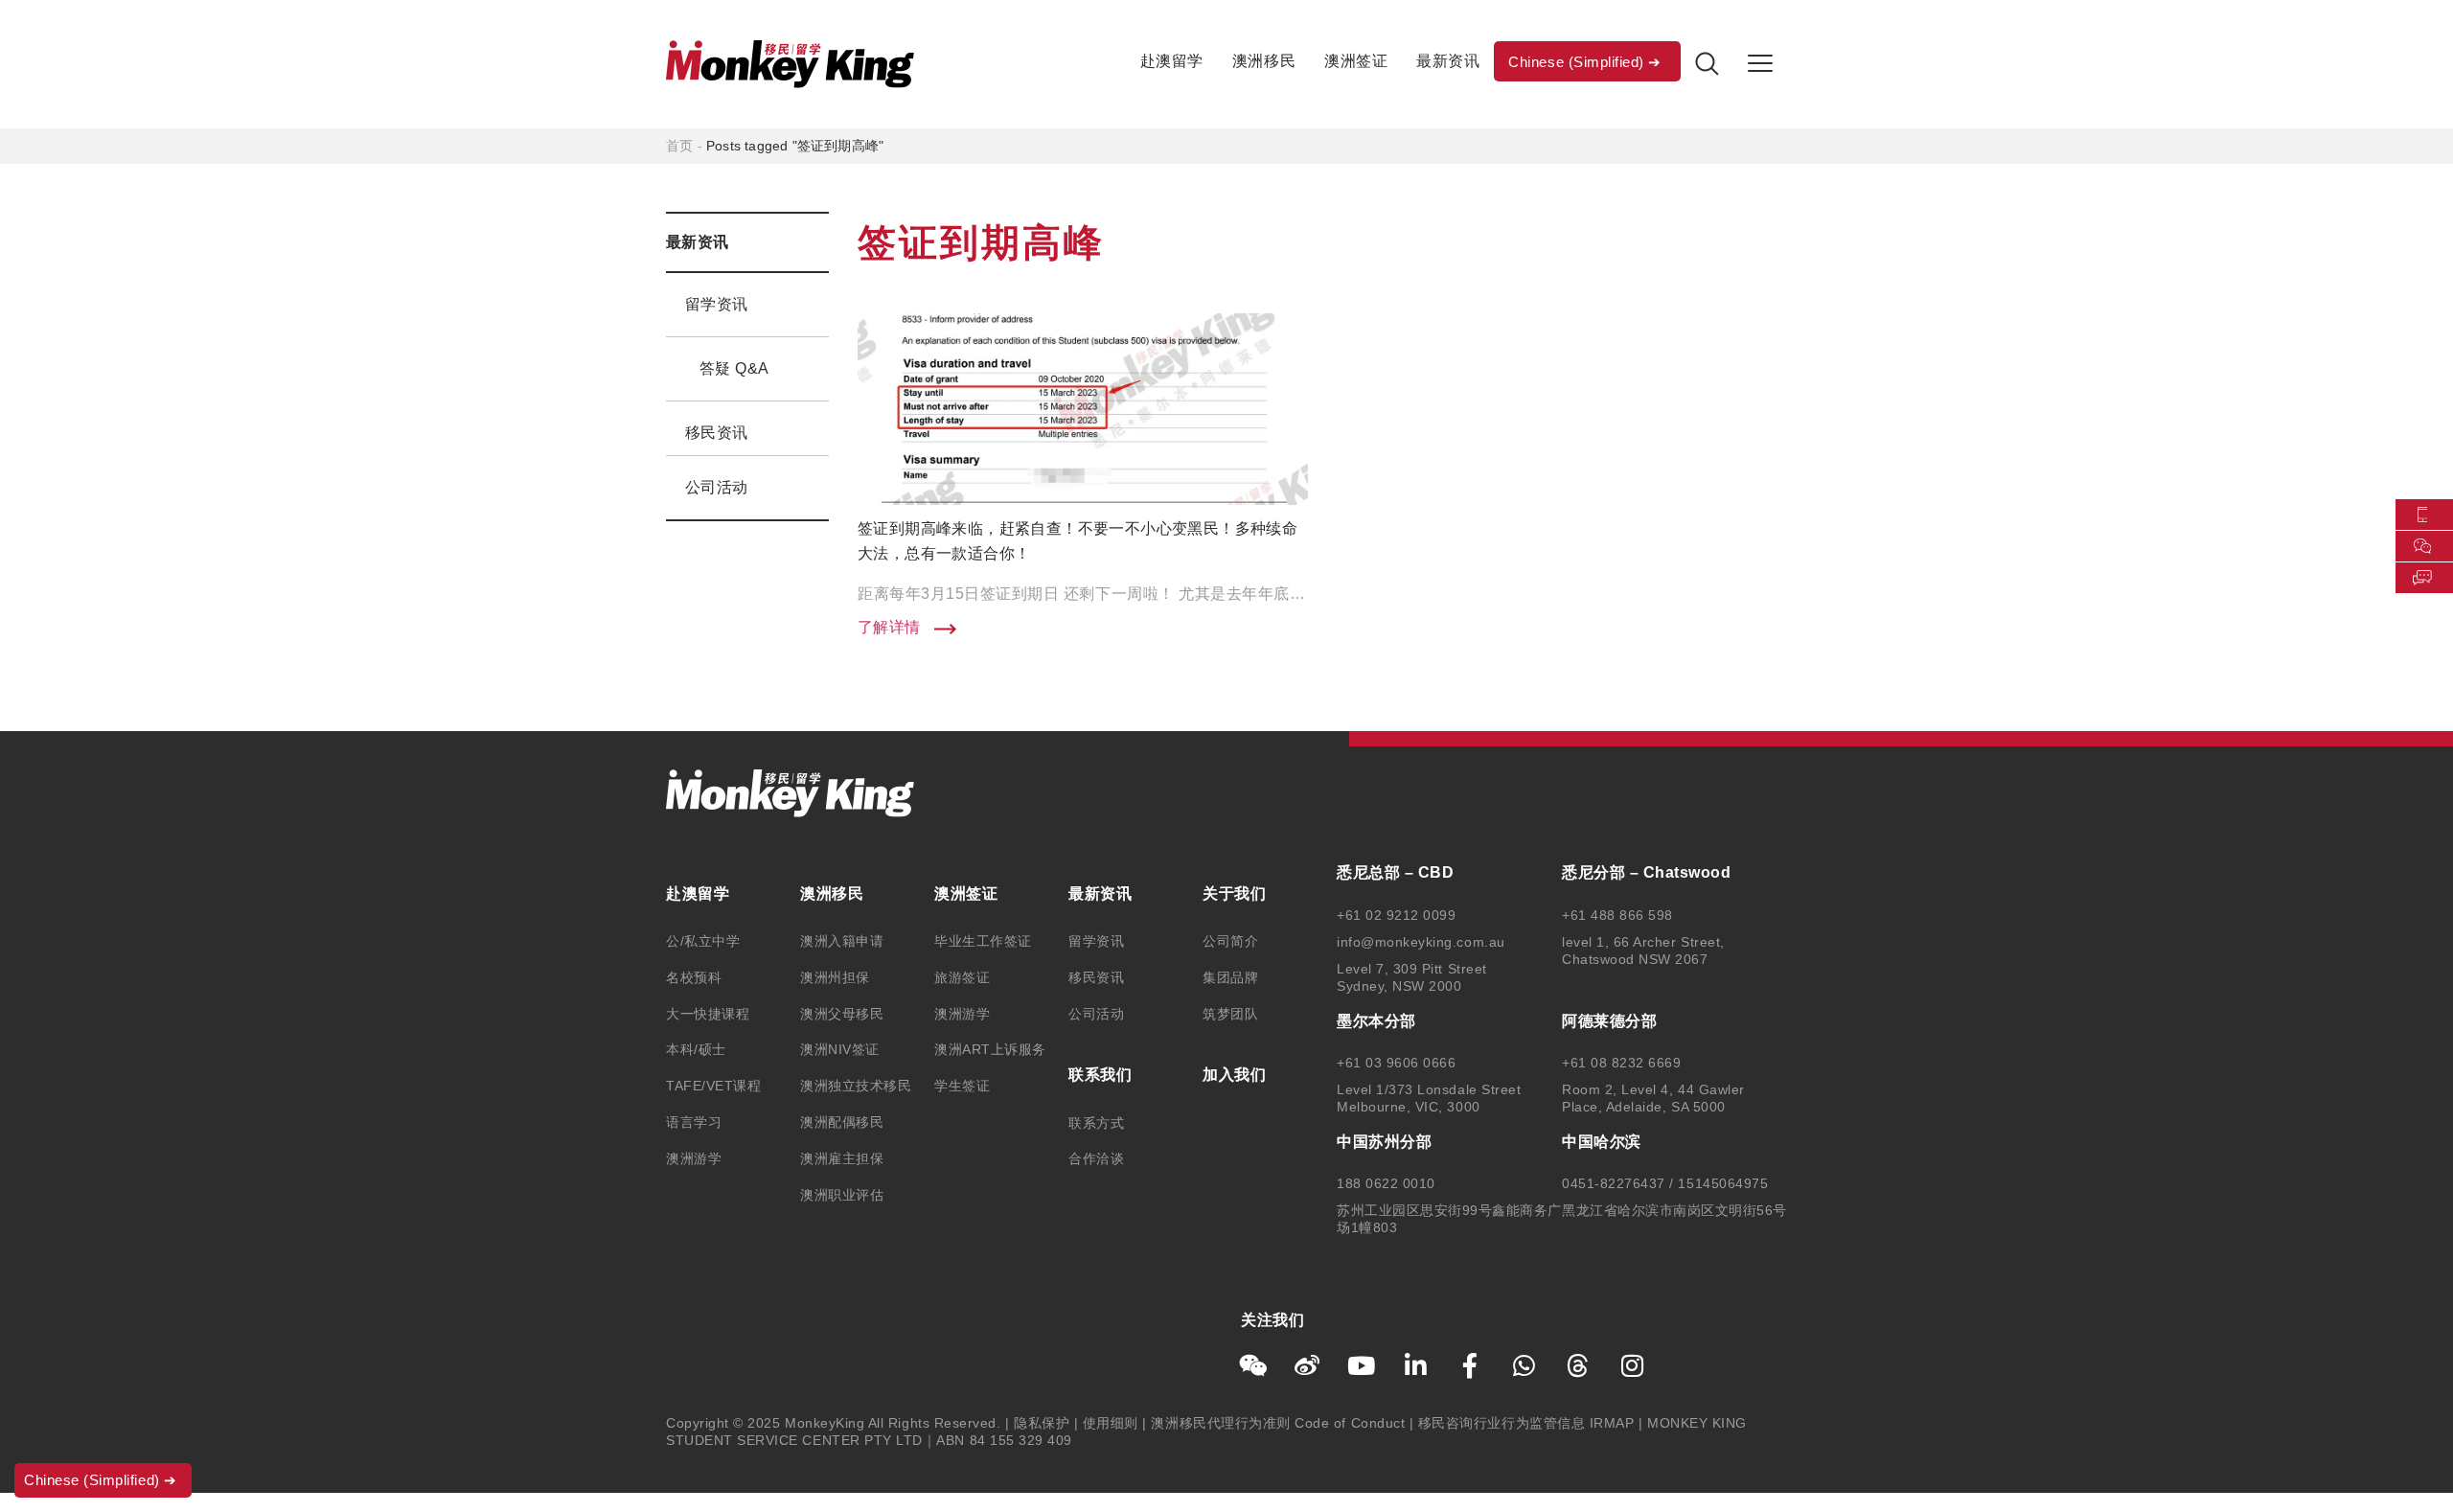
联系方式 (1096, 1123)
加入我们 (1234, 1075)
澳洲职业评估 (842, 1195)
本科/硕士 (696, 1049)
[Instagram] (1633, 1365)
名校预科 (694, 977)
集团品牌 (1230, 977)
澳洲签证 (1356, 61)
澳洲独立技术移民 (856, 1086)
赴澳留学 (1172, 61)
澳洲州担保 (835, 977)
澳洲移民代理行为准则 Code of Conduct (1278, 1423)
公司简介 (1230, 941)
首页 (679, 146)
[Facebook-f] (1470, 1365)
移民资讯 (717, 433)
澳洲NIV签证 (840, 1049)
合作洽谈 (1096, 1158)
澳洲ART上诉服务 (990, 1049)
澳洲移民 (1264, 61)
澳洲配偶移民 (842, 1122)
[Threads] (1578, 1365)
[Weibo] (1308, 1365)
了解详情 (891, 628)
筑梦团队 (1230, 1014)
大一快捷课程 (708, 1014)
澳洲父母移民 (842, 1014)
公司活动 (717, 487)
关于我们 (1234, 893)
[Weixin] (1253, 1365)
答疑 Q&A (734, 368)
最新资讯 (1448, 61)
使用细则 (1111, 1423)
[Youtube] (1362, 1365)
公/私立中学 (703, 941)
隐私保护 (1042, 1423)
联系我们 (1100, 1075)
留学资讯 (717, 304)
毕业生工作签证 (983, 941)
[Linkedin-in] (1416, 1365)
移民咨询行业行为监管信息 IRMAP (1526, 1423)
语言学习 (694, 1122)
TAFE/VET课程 (713, 1086)
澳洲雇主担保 (842, 1158)
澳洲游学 (694, 1158)
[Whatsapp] (1525, 1365)
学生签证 (962, 1086)
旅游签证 (962, 977)
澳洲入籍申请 (842, 941)
